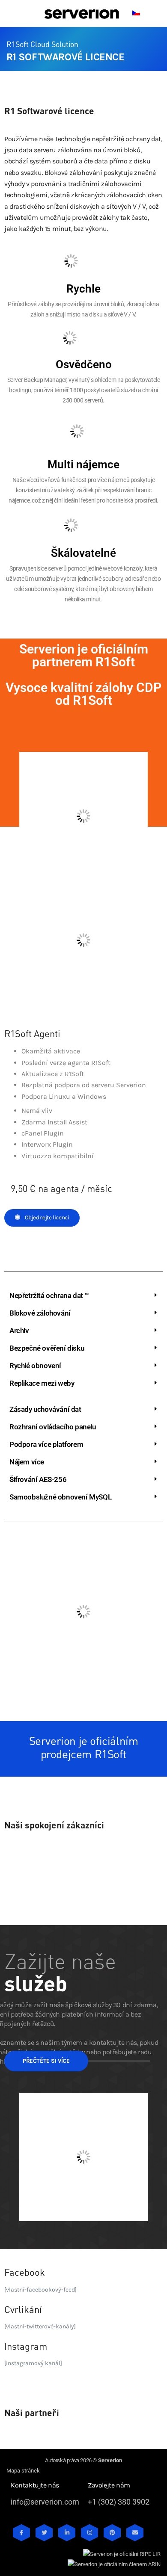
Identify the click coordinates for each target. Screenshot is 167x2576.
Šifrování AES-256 (38, 1479)
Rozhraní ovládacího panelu (53, 1427)
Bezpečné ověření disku (47, 1348)
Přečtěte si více (46, 2061)
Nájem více (27, 1462)
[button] (83, 1296)
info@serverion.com (45, 2502)
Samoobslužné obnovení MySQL (60, 1497)
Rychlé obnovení (35, 1366)
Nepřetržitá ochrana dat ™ (49, 1295)
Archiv (19, 1331)
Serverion (110, 2460)
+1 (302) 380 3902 (119, 2502)
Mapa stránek (23, 2471)
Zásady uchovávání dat (45, 1409)
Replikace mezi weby (42, 1383)
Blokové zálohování (40, 1313)
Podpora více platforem (46, 1444)
